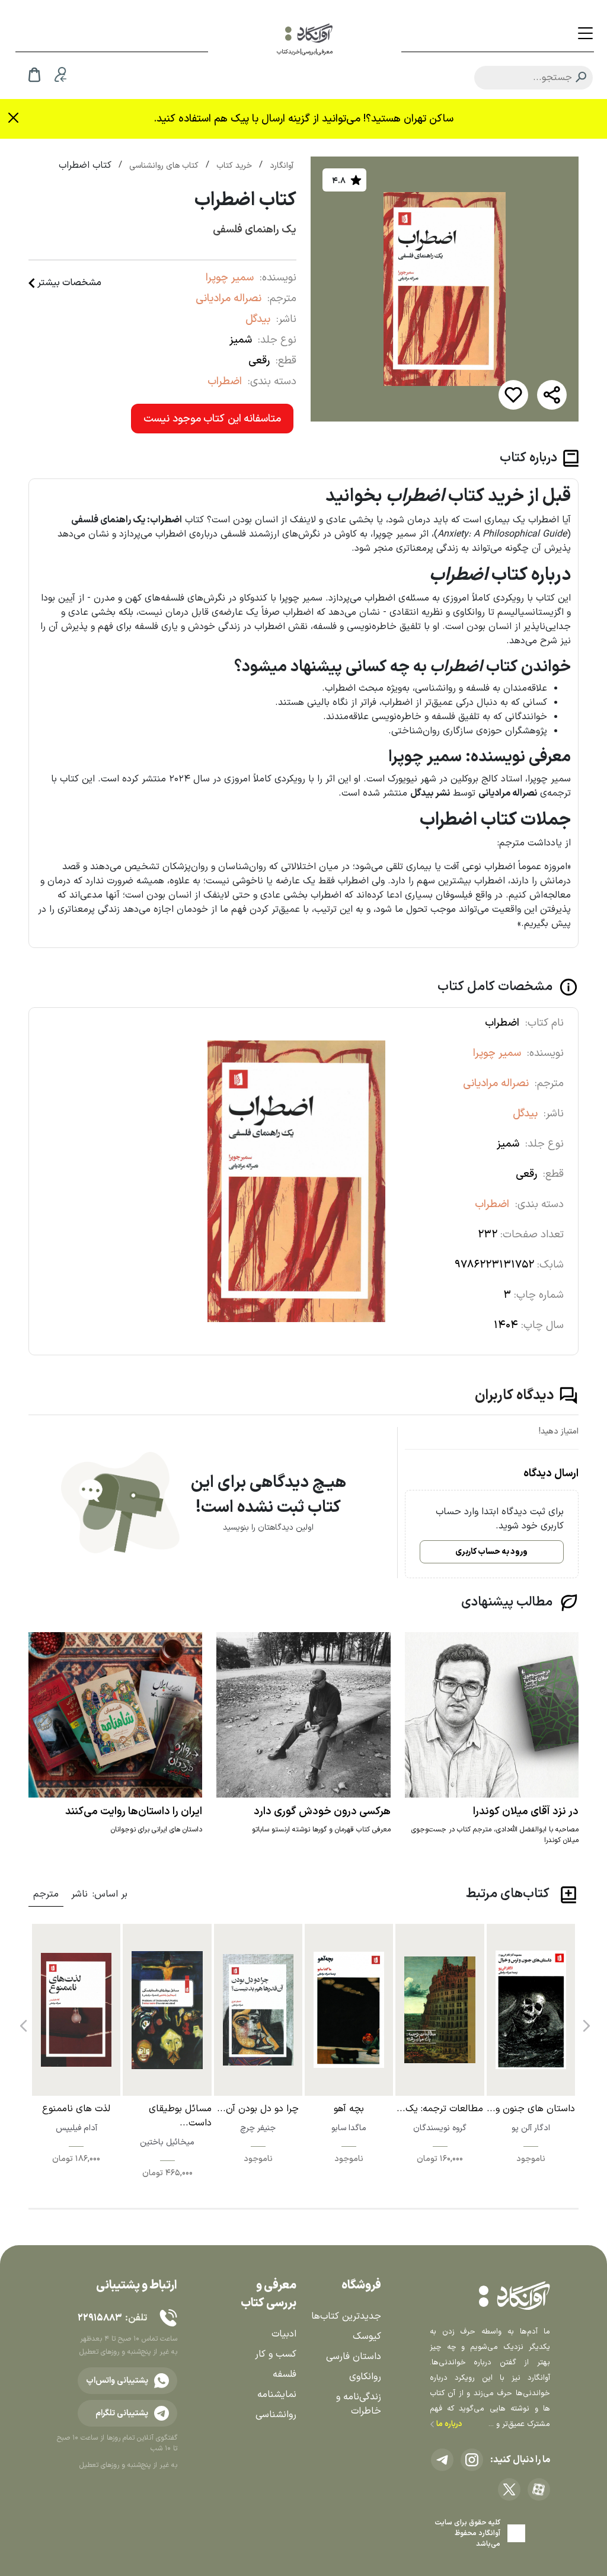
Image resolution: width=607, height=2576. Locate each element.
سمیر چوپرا (230, 278)
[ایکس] (509, 2489)
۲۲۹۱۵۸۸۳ (100, 2318)
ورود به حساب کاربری (491, 1552)
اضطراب (225, 382)
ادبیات (284, 2334)
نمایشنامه (277, 2395)
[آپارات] (539, 2489)
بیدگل (258, 319)
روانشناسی (276, 2415)
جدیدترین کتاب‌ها (346, 2316)
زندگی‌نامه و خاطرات (359, 2404)
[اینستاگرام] (472, 2460)
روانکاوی (365, 2377)
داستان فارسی (354, 2357)
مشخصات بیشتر (69, 283)
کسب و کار (276, 2354)
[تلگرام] (442, 2460)
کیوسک (367, 2336)
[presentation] (585, 2021)
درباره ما (448, 2424)
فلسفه (285, 2374)
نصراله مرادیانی (229, 299)
